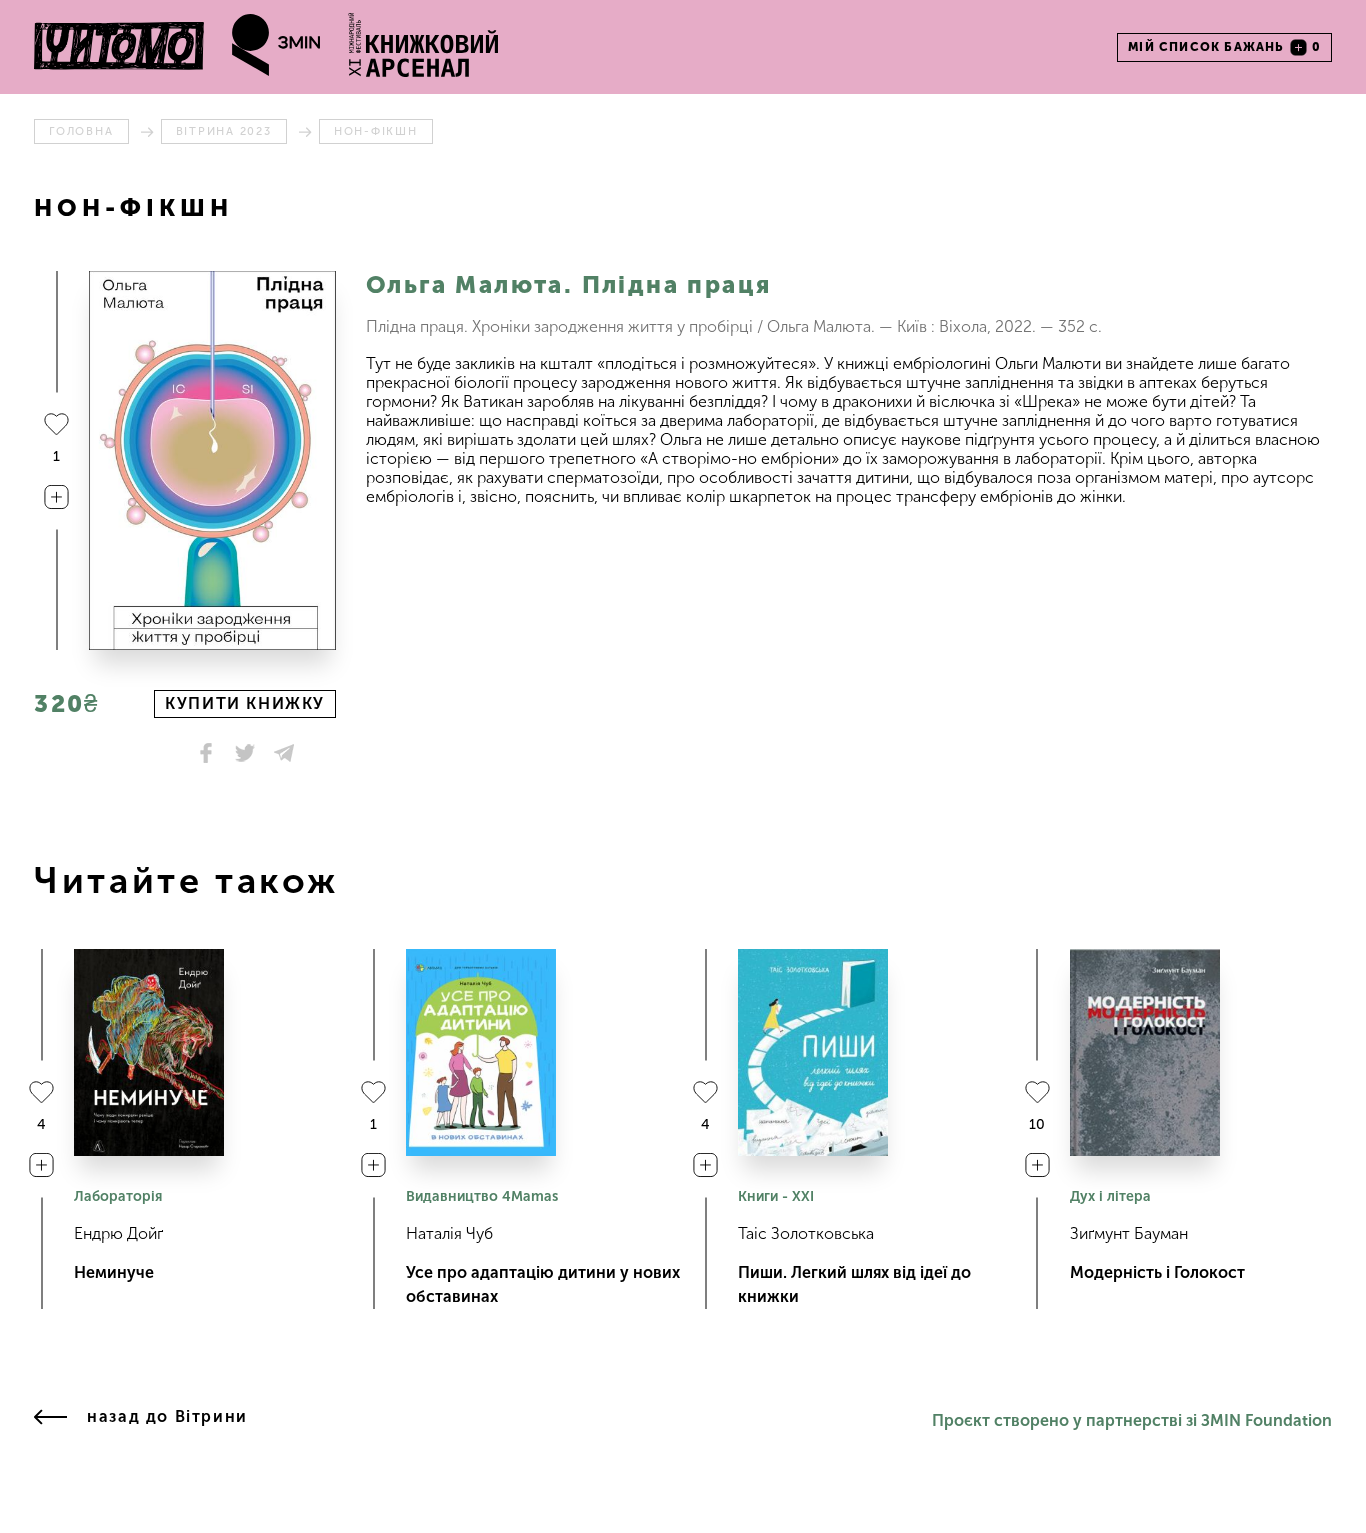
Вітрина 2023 (224, 131)
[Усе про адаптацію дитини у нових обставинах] (481, 1052)
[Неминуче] (149, 1052)
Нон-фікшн (376, 131)
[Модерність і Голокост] (1145, 1052)
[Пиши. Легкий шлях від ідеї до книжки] (813, 1052)
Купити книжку (245, 703)
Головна (81, 131)
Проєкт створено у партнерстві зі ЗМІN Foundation (1132, 1420)
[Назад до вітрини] (50, 1421)
